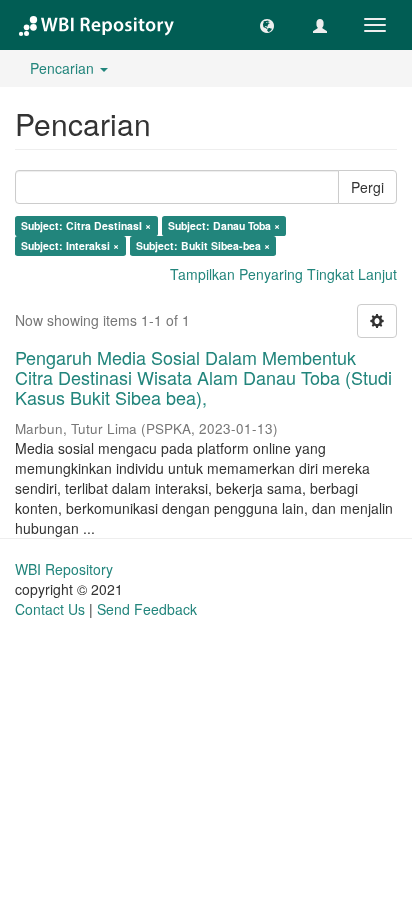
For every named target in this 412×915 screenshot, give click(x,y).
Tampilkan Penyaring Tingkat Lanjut (283, 274)
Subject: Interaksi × (70, 245)
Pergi (367, 187)
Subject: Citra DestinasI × (86, 225)
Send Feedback (147, 609)
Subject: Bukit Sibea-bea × (203, 245)
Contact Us (50, 609)
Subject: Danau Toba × (224, 225)
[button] (267, 25)
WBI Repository (64, 569)
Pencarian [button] (64, 68)
